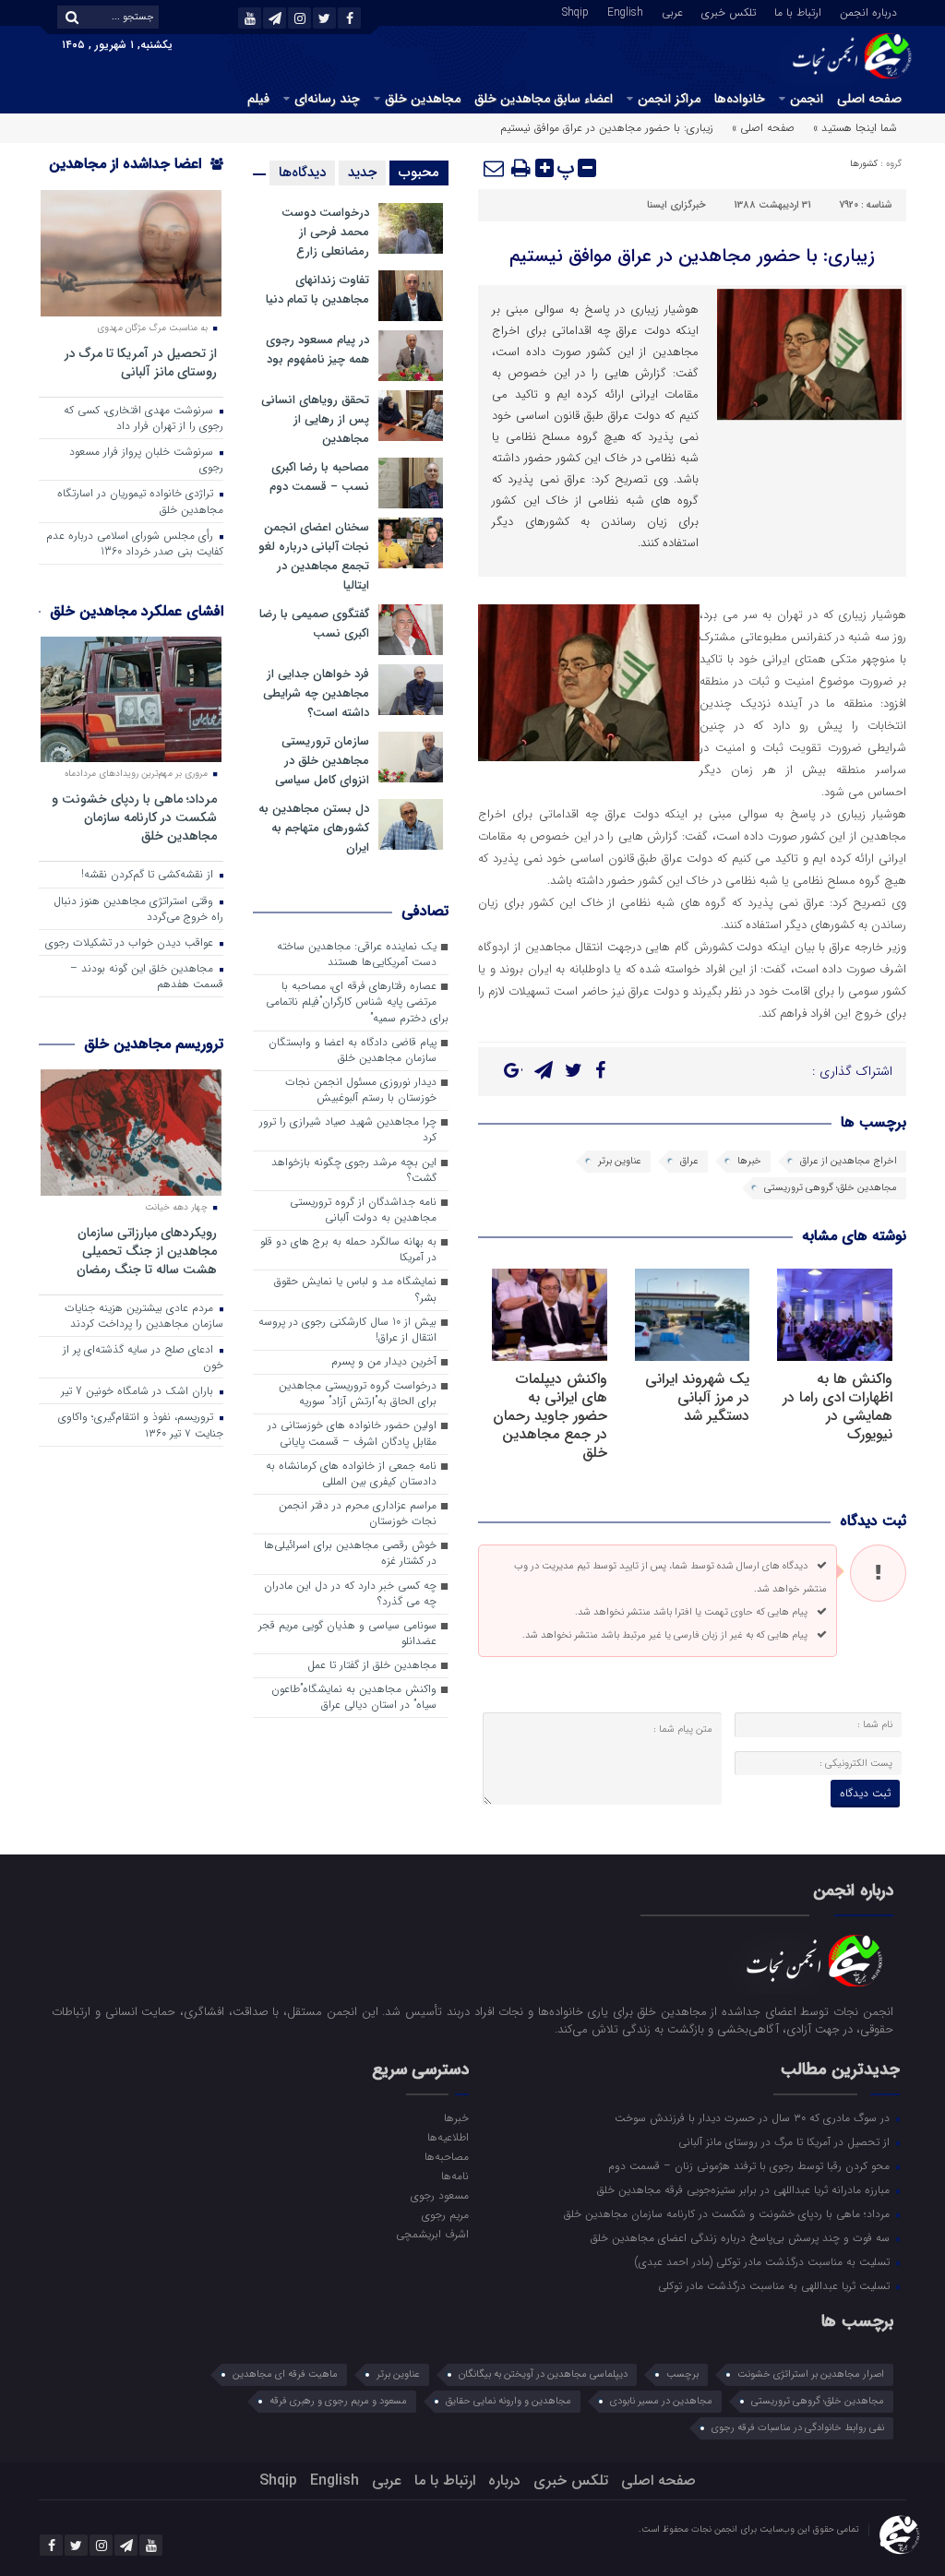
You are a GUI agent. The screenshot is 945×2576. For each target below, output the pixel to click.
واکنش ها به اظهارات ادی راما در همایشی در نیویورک (837, 1407)
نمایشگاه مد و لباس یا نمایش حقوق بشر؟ (355, 1289)
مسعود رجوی (440, 2195)
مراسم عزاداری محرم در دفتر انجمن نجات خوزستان (358, 1514)
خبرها (749, 1161)
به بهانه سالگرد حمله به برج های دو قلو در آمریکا (348, 1250)
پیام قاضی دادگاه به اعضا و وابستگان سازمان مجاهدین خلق (353, 1050)
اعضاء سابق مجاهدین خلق (544, 99)
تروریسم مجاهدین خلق (154, 1044)
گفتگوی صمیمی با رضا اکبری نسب (314, 624)
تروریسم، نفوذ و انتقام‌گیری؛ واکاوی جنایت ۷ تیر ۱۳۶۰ (141, 1425)
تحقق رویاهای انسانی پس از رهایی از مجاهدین (315, 419)
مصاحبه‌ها (447, 2156)
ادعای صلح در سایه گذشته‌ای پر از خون (143, 1358)
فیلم (258, 99)
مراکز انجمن (669, 99)
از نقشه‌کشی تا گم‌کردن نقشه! (149, 875)
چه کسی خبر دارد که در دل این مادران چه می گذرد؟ (350, 1594)
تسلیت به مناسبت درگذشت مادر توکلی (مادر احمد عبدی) (764, 2261)
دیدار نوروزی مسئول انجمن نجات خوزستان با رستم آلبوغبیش (361, 1090)
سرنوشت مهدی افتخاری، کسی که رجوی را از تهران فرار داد (144, 418)
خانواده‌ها (740, 99)
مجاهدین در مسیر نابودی (661, 2401)
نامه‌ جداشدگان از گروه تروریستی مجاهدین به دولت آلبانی (363, 1210)
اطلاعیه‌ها (448, 2137)
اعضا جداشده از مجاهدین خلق (136, 176)
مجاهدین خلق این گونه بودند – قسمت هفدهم (147, 977)
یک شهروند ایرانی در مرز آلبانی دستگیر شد (697, 1397)
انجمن (807, 99)
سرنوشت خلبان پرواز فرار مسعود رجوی (146, 460)
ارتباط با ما (798, 11)
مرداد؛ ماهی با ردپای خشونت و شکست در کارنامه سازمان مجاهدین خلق (134, 817)
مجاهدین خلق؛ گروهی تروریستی (831, 1188)
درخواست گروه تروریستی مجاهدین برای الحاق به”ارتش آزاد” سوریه (358, 1394)
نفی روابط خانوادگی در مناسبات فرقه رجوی (798, 2428)
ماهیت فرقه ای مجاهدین (285, 2374)
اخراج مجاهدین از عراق (849, 1161)
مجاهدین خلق (423, 99)
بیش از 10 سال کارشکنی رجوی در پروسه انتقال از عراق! (347, 1330)
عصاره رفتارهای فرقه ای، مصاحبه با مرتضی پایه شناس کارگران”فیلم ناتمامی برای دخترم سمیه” (357, 1002)
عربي (672, 11)
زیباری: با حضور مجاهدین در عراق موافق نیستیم (692, 256)
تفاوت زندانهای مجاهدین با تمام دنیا (317, 290)
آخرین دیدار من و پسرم (384, 1362)
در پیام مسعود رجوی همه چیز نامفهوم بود (317, 350)
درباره (504, 2481)
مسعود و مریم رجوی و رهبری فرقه (338, 2401)
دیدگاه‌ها (302, 173)
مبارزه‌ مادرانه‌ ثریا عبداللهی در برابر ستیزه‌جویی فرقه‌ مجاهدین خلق (745, 2189)
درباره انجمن (868, 11)
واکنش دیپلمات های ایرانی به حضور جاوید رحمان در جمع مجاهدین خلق (550, 1416)
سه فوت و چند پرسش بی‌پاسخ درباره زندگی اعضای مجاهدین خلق (742, 2237)
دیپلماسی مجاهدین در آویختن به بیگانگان (543, 2374)
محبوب (419, 173)
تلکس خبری (729, 11)
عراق (689, 1161)
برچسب (682, 2374)
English (625, 11)
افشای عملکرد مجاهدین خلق (137, 611)
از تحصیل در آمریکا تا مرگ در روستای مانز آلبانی (141, 362)
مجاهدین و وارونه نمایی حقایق (508, 2401)
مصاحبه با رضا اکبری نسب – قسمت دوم (319, 477)
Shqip (575, 11)
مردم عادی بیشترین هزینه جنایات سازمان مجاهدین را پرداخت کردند (144, 1316)
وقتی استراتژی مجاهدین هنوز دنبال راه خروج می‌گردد (138, 909)
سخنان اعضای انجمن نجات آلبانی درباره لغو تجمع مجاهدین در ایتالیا (314, 556)
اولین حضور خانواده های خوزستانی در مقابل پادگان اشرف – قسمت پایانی (352, 1433)
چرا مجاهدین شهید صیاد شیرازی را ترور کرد (348, 1130)
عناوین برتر (620, 1161)
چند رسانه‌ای (327, 99)
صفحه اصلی (869, 99)
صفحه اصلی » (763, 128)
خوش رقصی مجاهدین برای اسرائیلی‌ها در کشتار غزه (350, 1553)
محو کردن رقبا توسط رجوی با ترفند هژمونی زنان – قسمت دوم (751, 2165)
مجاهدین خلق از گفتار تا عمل (372, 1665)
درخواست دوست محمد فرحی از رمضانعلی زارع (325, 232)
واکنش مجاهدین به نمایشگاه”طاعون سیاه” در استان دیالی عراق (354, 1697)
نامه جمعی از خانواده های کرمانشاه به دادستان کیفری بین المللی (351, 1474)
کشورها (864, 164)
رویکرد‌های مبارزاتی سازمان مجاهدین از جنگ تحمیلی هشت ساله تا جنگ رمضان (147, 1251)
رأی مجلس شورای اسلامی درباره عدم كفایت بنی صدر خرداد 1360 (135, 544)
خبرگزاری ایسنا (676, 205)
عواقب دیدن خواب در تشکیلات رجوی (131, 943)
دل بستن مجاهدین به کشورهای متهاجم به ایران (314, 828)
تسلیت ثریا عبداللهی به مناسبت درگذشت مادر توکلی (776, 2285)
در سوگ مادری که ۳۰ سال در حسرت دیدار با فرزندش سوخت (754, 2117)
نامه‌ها (455, 2176)
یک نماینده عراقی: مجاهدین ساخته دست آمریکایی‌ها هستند (357, 954)
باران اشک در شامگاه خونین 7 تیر (139, 1391)
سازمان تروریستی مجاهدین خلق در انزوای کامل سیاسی (322, 761)
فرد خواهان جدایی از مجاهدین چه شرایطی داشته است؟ (316, 693)
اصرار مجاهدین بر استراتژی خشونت (811, 2374)
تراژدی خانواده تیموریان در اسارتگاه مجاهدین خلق (140, 501)
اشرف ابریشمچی (432, 2234)
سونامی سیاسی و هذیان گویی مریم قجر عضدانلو (347, 1634)
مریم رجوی (445, 2214)
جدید (362, 173)
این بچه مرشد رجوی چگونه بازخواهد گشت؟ (354, 1170)
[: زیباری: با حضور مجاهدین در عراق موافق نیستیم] (495, 168)
